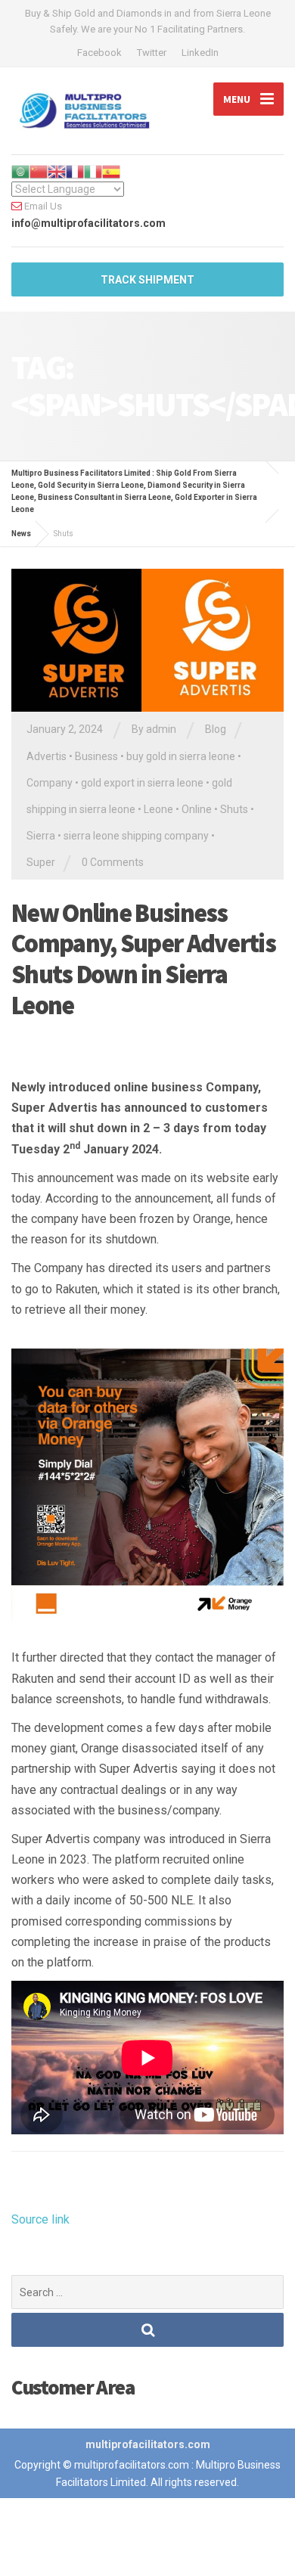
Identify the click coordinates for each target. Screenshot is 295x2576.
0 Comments (113, 862)
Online (197, 809)
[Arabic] (20, 171)
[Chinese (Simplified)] (39, 171)
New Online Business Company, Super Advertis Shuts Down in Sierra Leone (143, 959)
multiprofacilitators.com (148, 2444)
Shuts (234, 809)
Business (96, 756)
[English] (57, 171)
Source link (40, 2219)
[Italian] (93, 171)
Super (41, 862)
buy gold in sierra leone (181, 756)
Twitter (152, 53)
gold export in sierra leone (142, 783)
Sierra (41, 836)
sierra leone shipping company (136, 836)
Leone (158, 809)
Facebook (99, 53)
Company (50, 783)
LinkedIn (200, 53)
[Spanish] (111, 171)
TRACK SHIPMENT (147, 280)
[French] (75, 171)
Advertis (47, 756)
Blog (216, 729)
